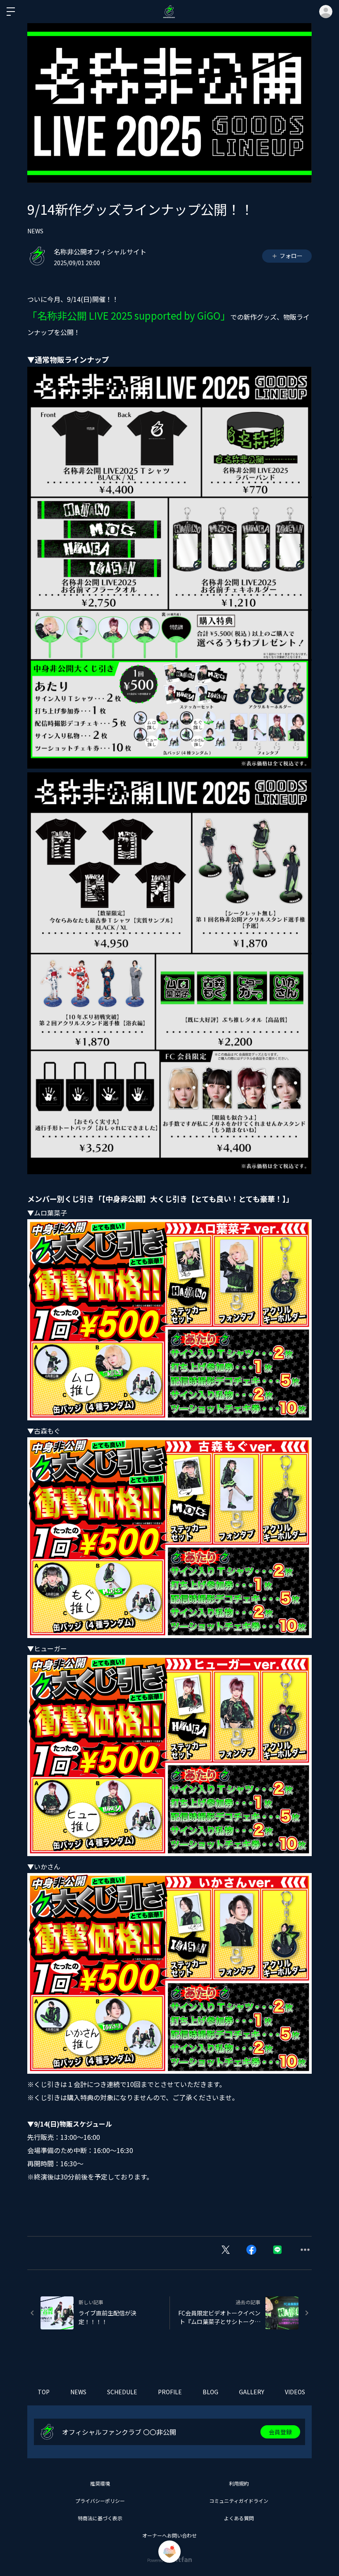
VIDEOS (295, 2392)
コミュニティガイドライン (239, 2501)
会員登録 (280, 2432)
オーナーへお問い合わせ (169, 2535)
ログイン (326, 12)
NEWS (35, 231)
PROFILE (170, 2392)
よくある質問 (239, 2518)
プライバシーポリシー (100, 2501)
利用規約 (239, 2483)
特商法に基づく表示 (100, 2518)
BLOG (210, 2392)
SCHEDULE (122, 2392)
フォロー (291, 256)
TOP (44, 2392)
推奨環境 (100, 2483)
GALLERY (252, 2392)
